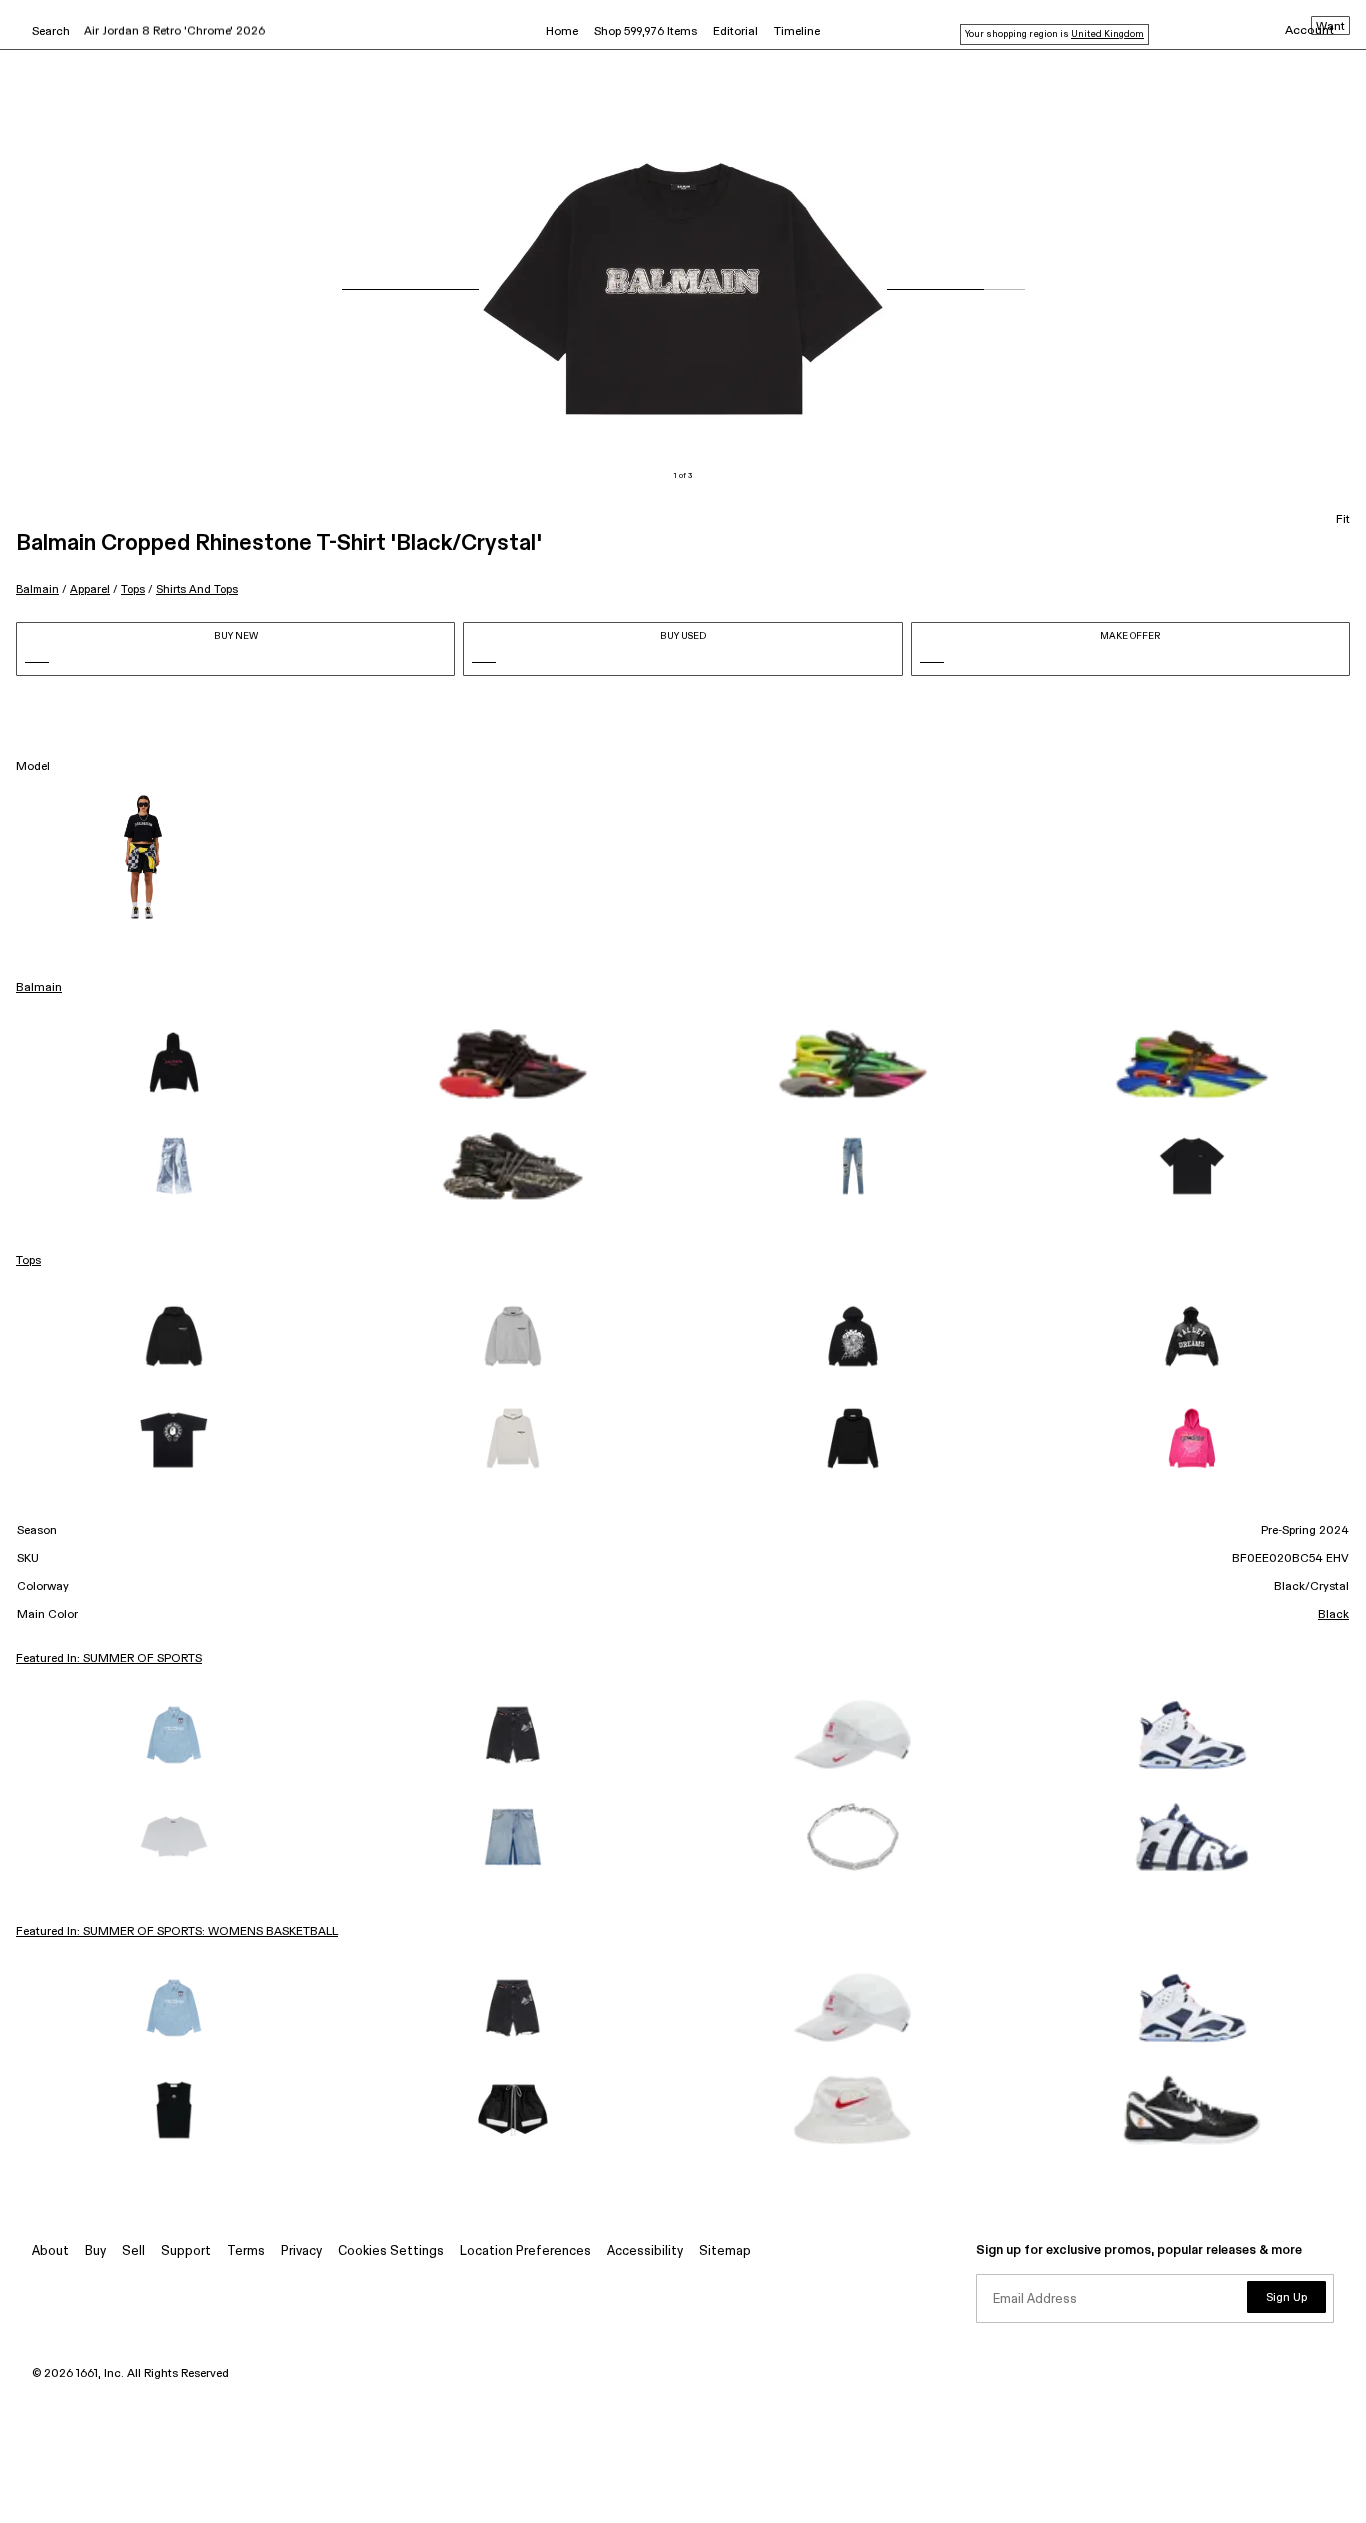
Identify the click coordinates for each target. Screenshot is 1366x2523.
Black (1333, 1615)
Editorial (735, 32)
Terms (246, 2251)
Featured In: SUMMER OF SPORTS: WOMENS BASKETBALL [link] (177, 1932)
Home (562, 32)
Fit (1343, 520)
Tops (133, 589)
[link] (174, 1064)
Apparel (90, 589)
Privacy (301, 2251)
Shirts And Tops (197, 589)
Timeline (797, 32)
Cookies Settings (391, 2251)
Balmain (37, 589)
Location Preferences (525, 2251)
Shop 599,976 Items (645, 32)
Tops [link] (28, 1261)
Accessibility (645, 2251)
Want (1330, 27)
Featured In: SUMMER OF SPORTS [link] (109, 1659)
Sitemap (725, 2251)
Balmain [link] (39, 988)
